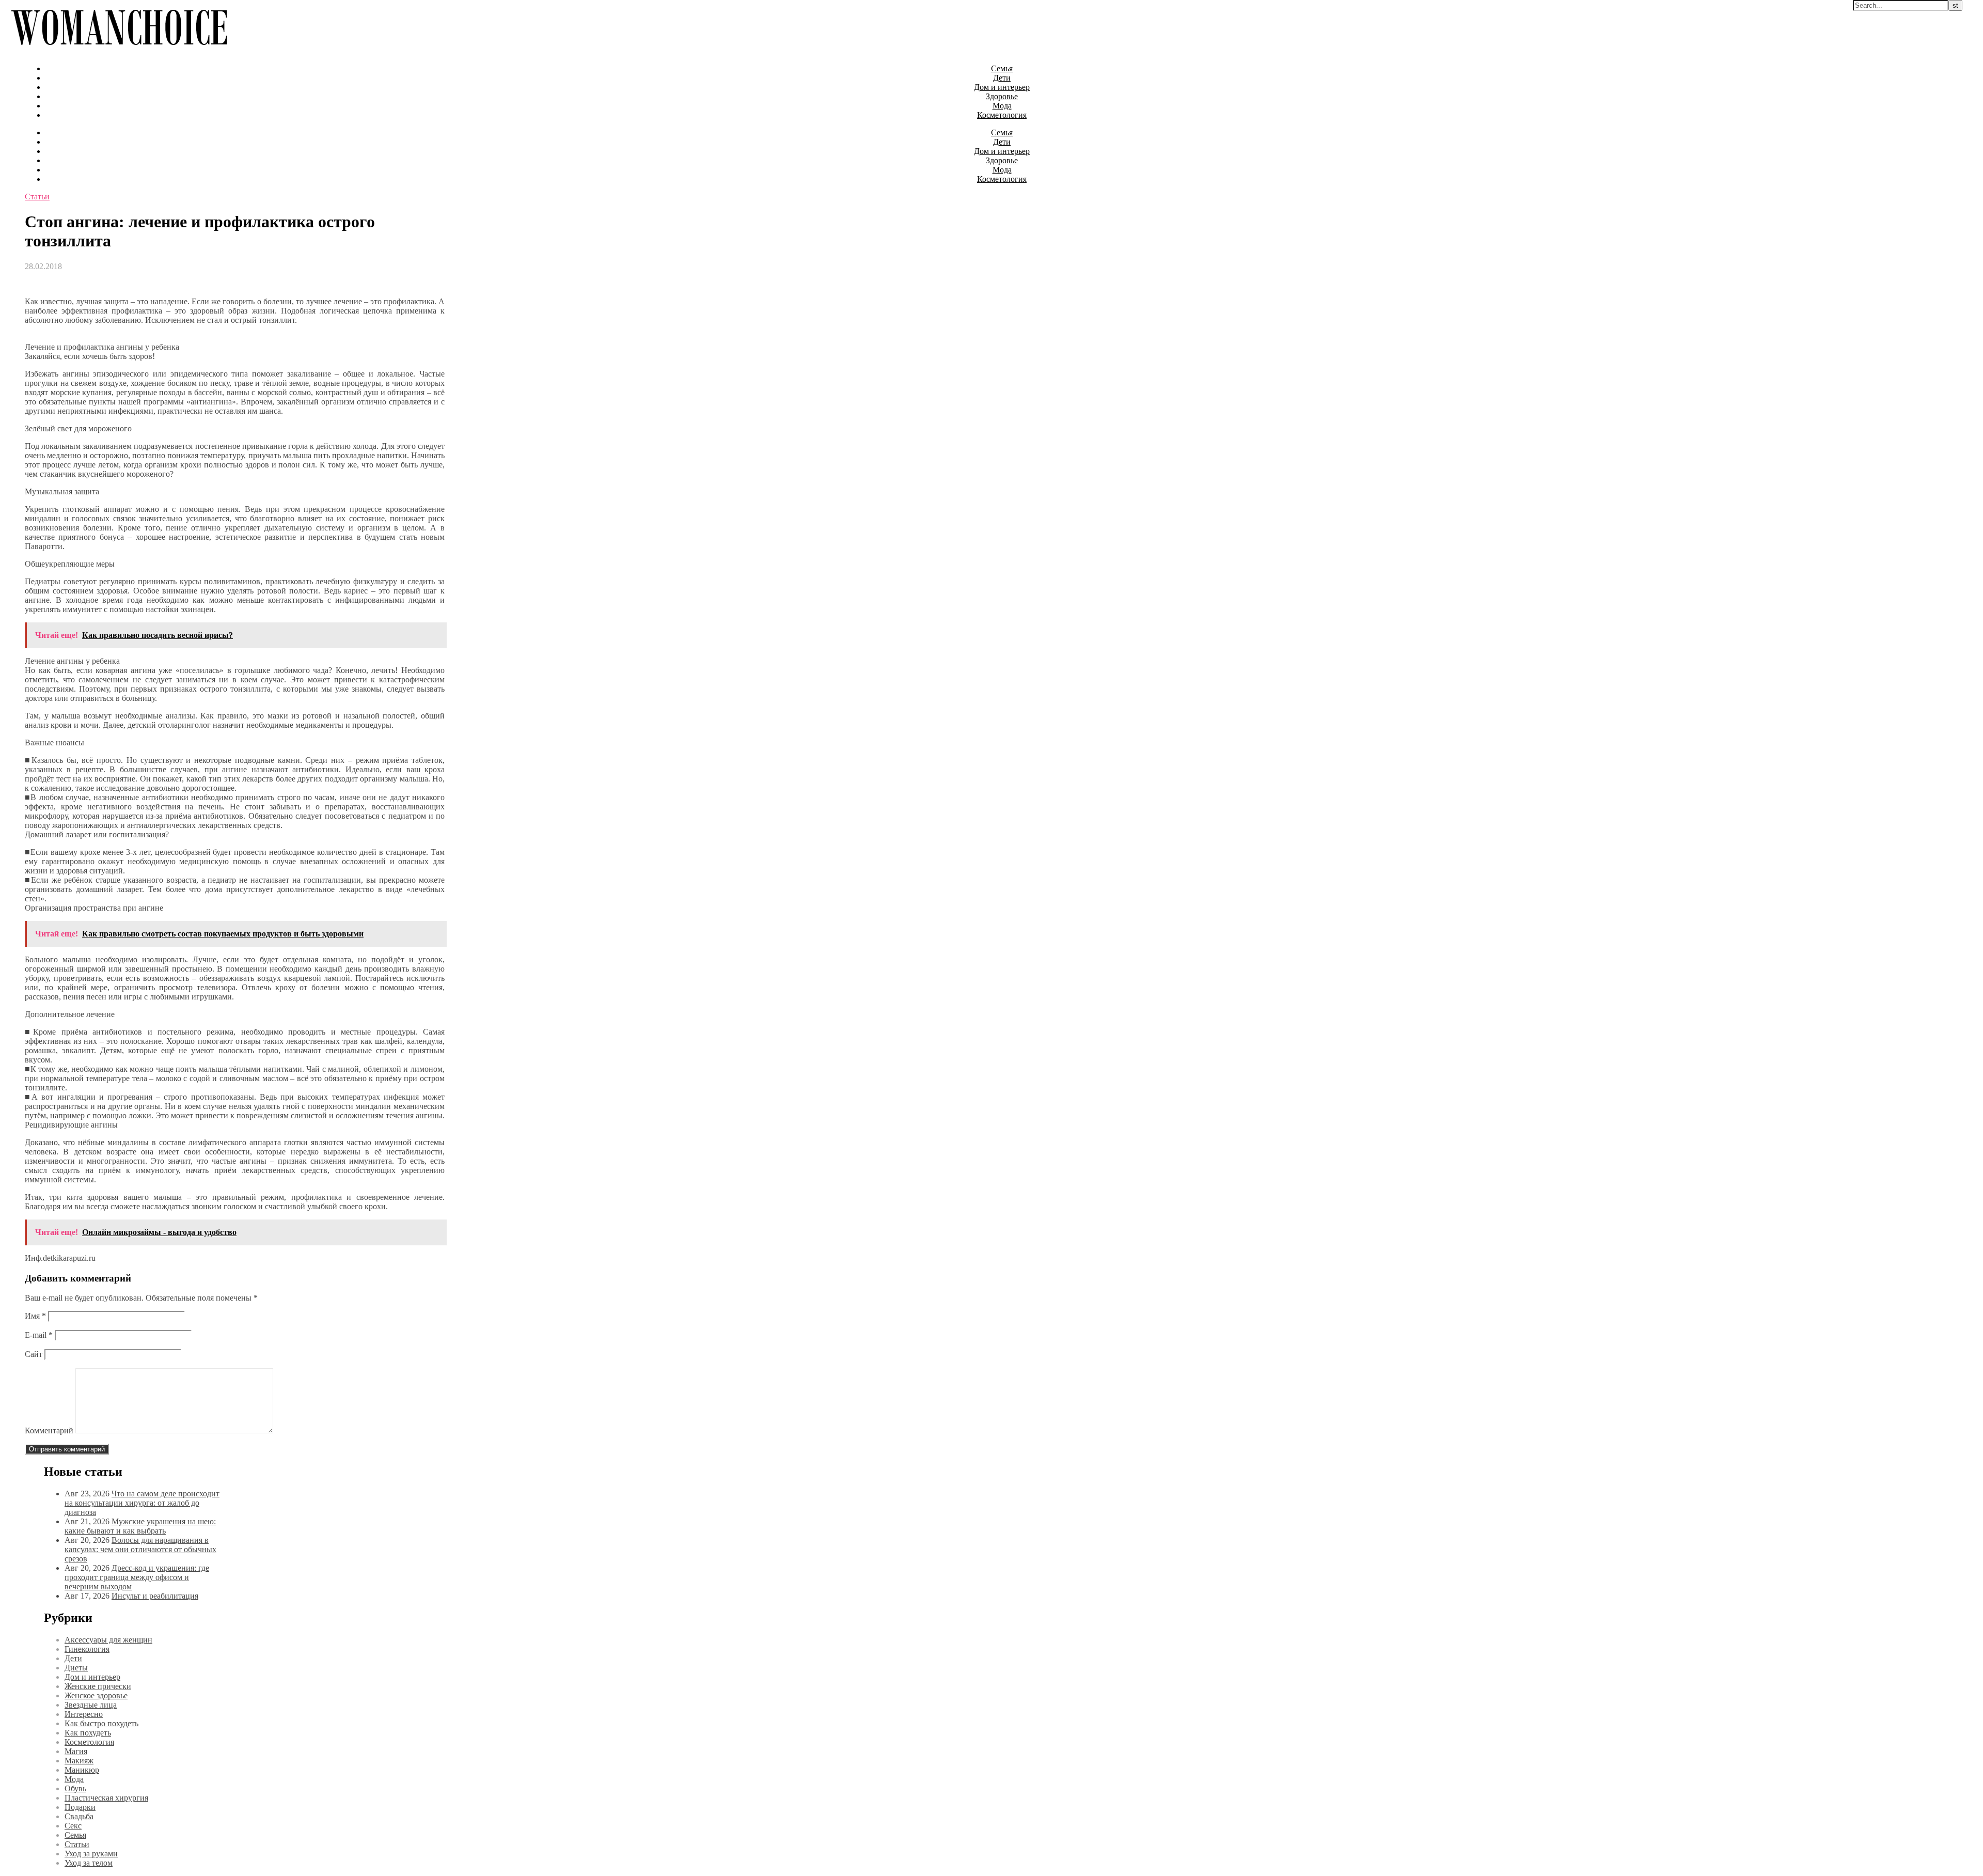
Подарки (80, 1807)
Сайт (34, 1354)
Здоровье (1002, 96)
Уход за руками (91, 1854)
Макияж (79, 1761)
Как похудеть (88, 1733)
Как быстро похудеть (101, 1723)
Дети (1002, 78)
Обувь (75, 1788)
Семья (1002, 68)
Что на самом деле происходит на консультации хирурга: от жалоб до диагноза (142, 1503)
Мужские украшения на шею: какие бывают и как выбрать (140, 1526)
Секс (73, 1826)
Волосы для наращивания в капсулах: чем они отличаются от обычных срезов (140, 1549)
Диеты (76, 1668)
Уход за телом (89, 1863)
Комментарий (49, 1431)
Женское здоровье (96, 1695)
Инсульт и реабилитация (155, 1596)
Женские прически (98, 1686)
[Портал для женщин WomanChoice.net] (119, 51)
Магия (76, 1751)
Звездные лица (91, 1705)
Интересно (84, 1714)
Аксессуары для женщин (108, 1640)
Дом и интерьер (1002, 87)
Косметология (1002, 115)
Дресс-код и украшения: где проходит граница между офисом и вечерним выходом (137, 1577)
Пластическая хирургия (106, 1798)
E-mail (39, 1335)
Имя (35, 1316)
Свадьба (79, 1816)
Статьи (37, 197)
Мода (1002, 106)
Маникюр (82, 1770)
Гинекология (87, 1649)
